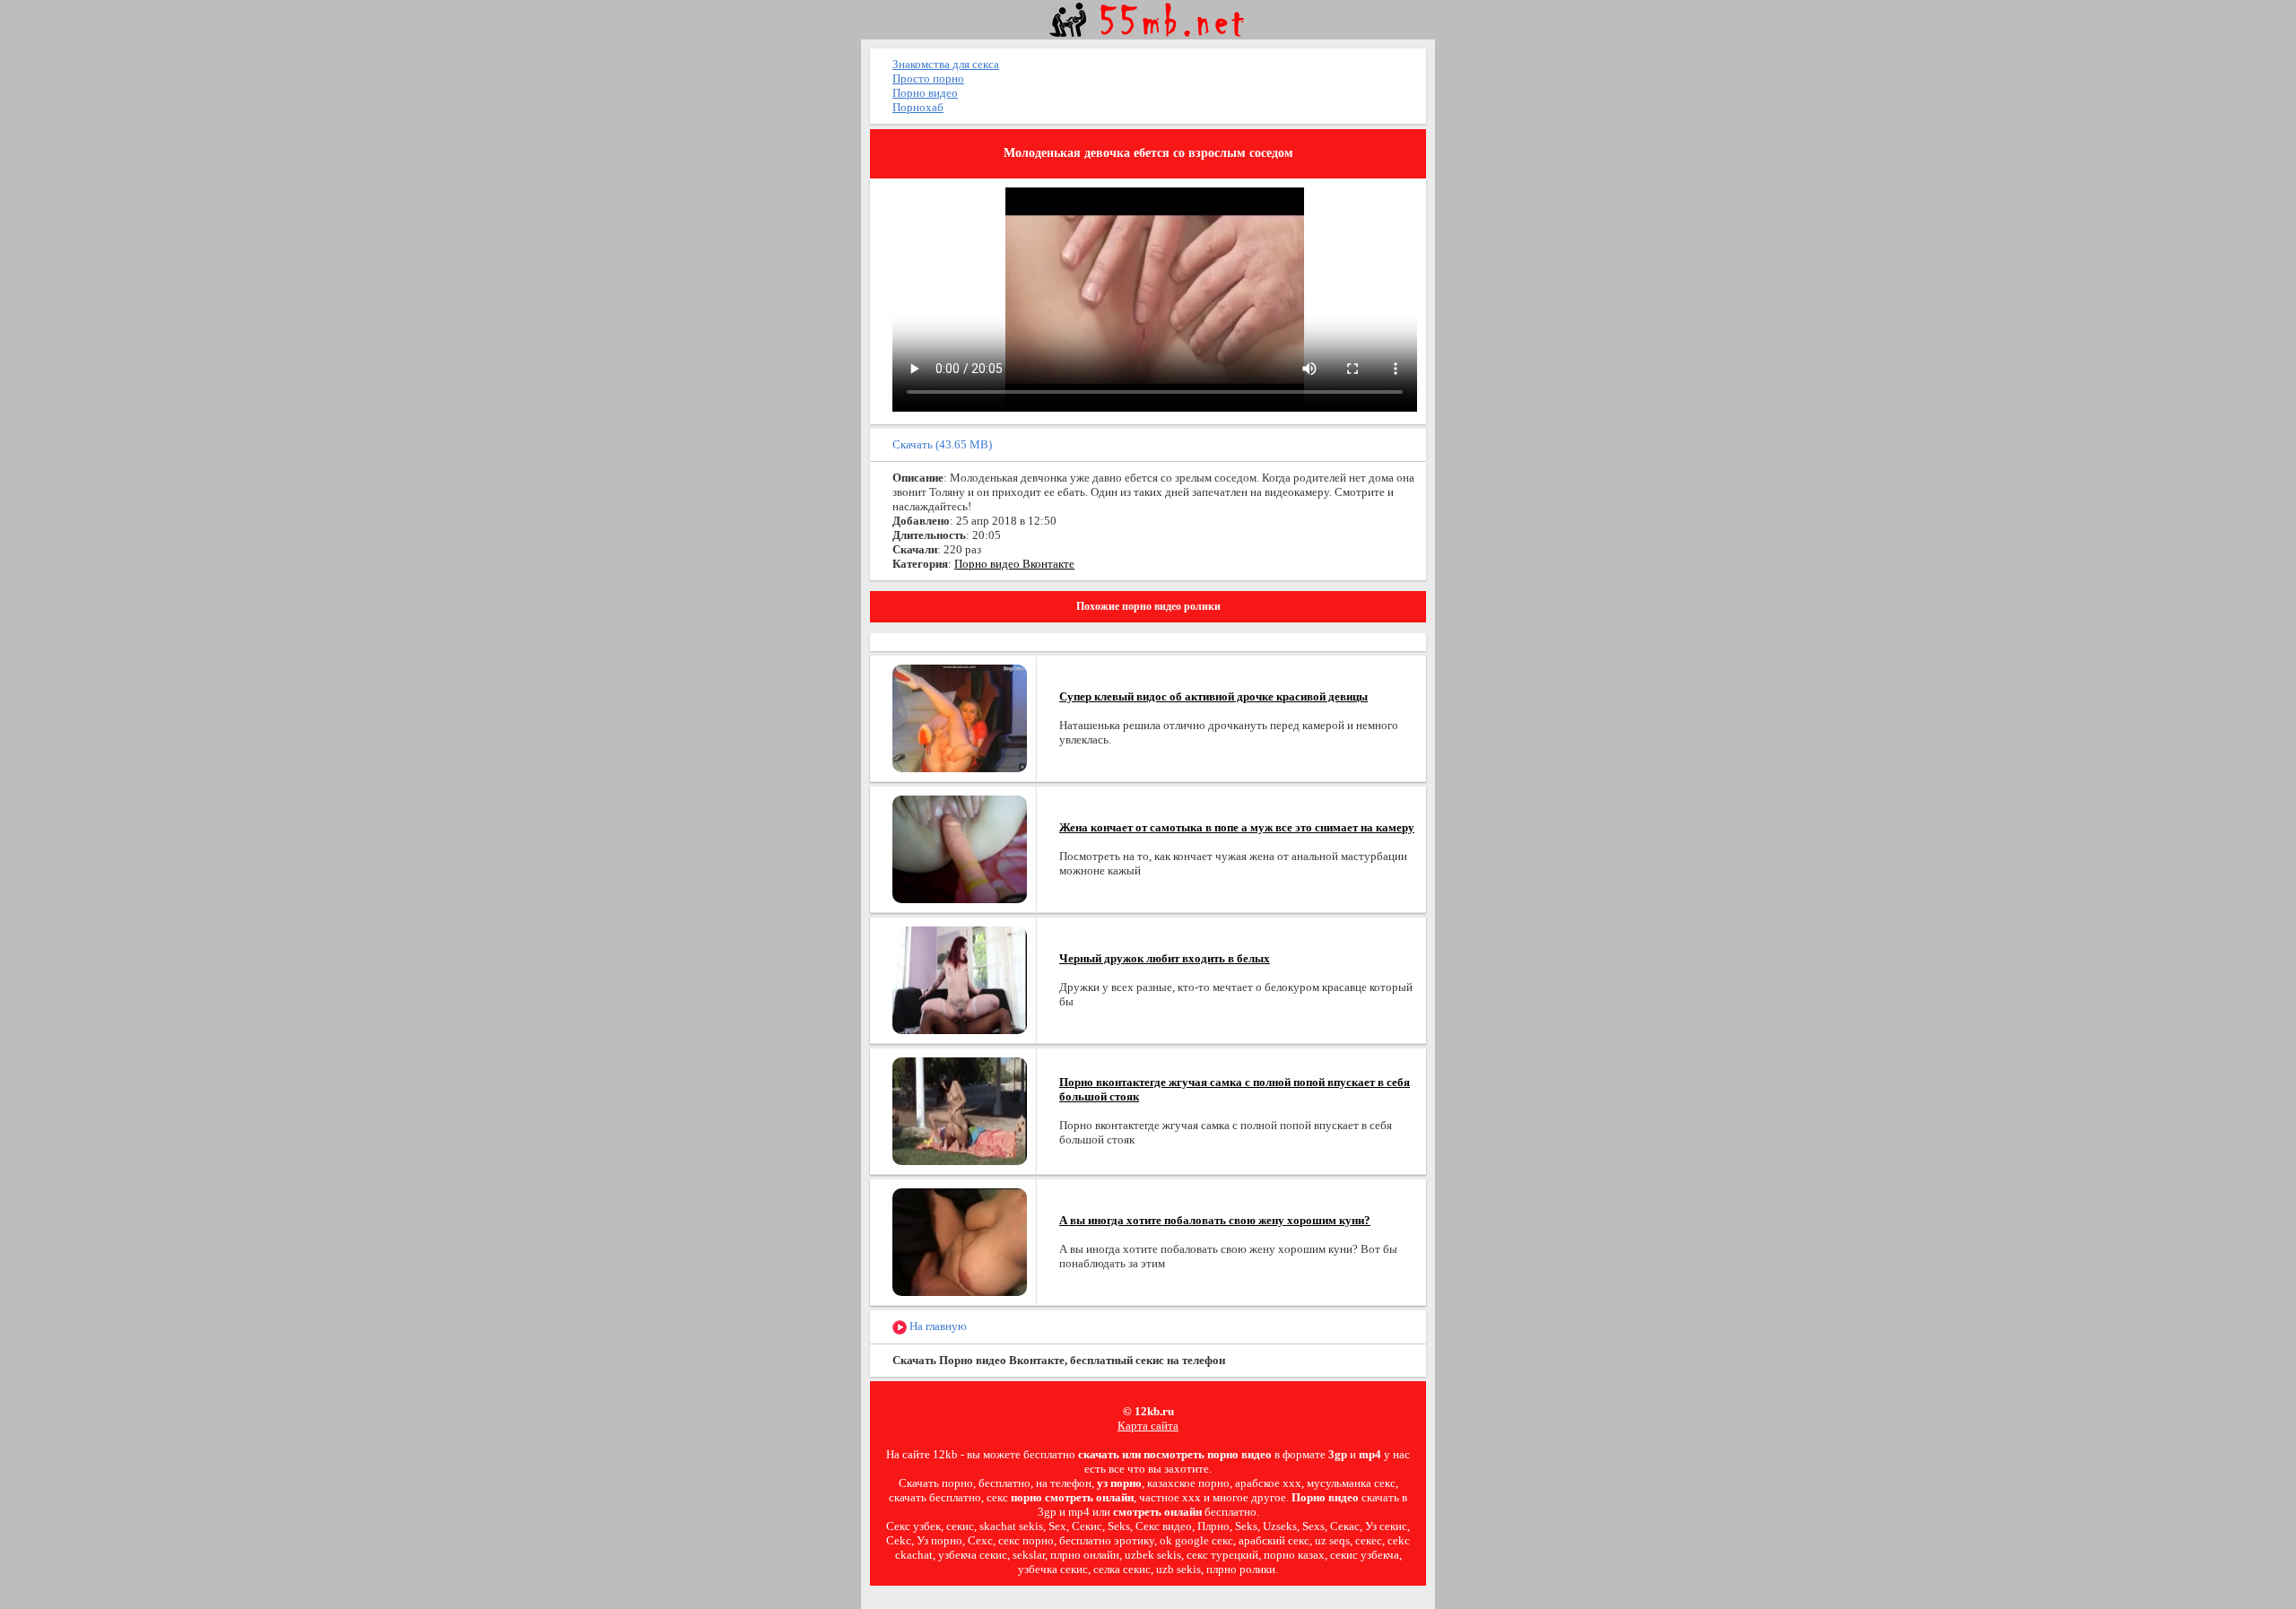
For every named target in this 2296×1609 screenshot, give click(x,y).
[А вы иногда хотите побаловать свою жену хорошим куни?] (960, 1241)
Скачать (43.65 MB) (942, 444)
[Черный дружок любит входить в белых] (960, 979)
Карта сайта (1148, 1426)
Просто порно (928, 78)
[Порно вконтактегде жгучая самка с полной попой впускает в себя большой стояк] (960, 1110)
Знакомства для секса (946, 64)
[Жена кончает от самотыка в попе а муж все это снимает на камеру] (960, 848)
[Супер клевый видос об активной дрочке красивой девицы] (960, 717)
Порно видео (925, 93)
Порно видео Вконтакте (1014, 564)
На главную (937, 1326)
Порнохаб (918, 107)
